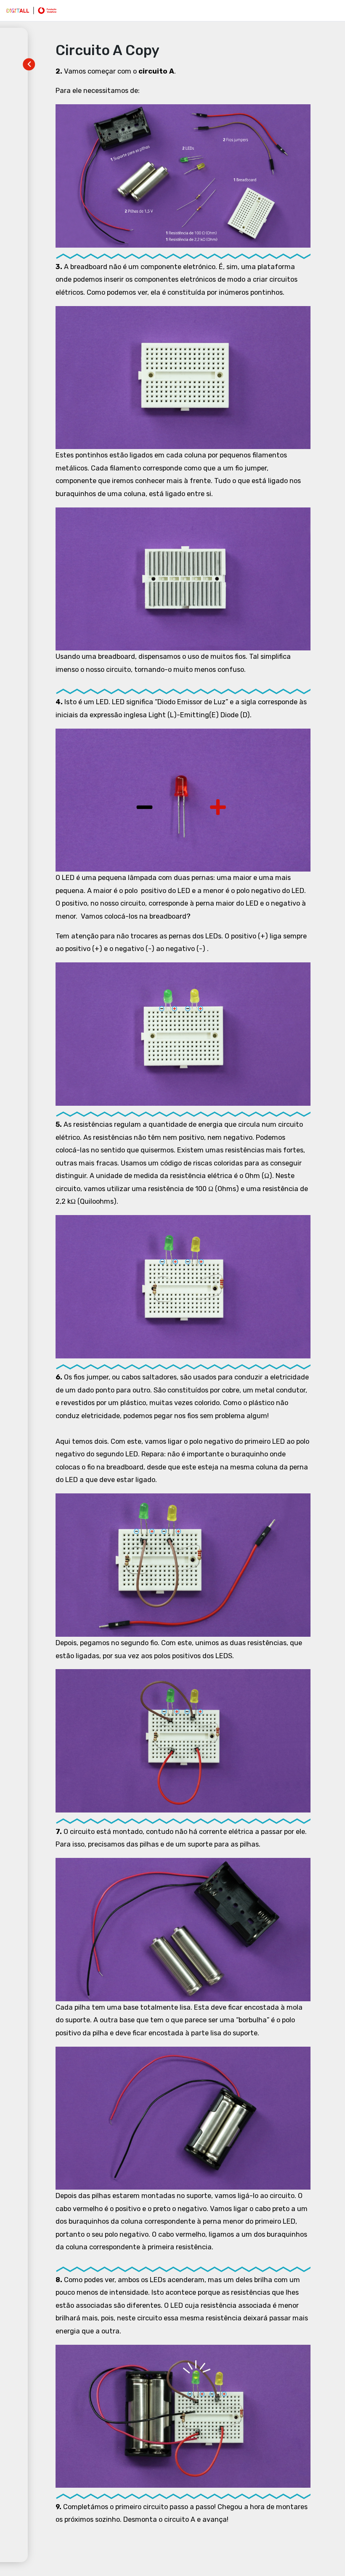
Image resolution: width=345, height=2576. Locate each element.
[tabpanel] (183, 1296)
